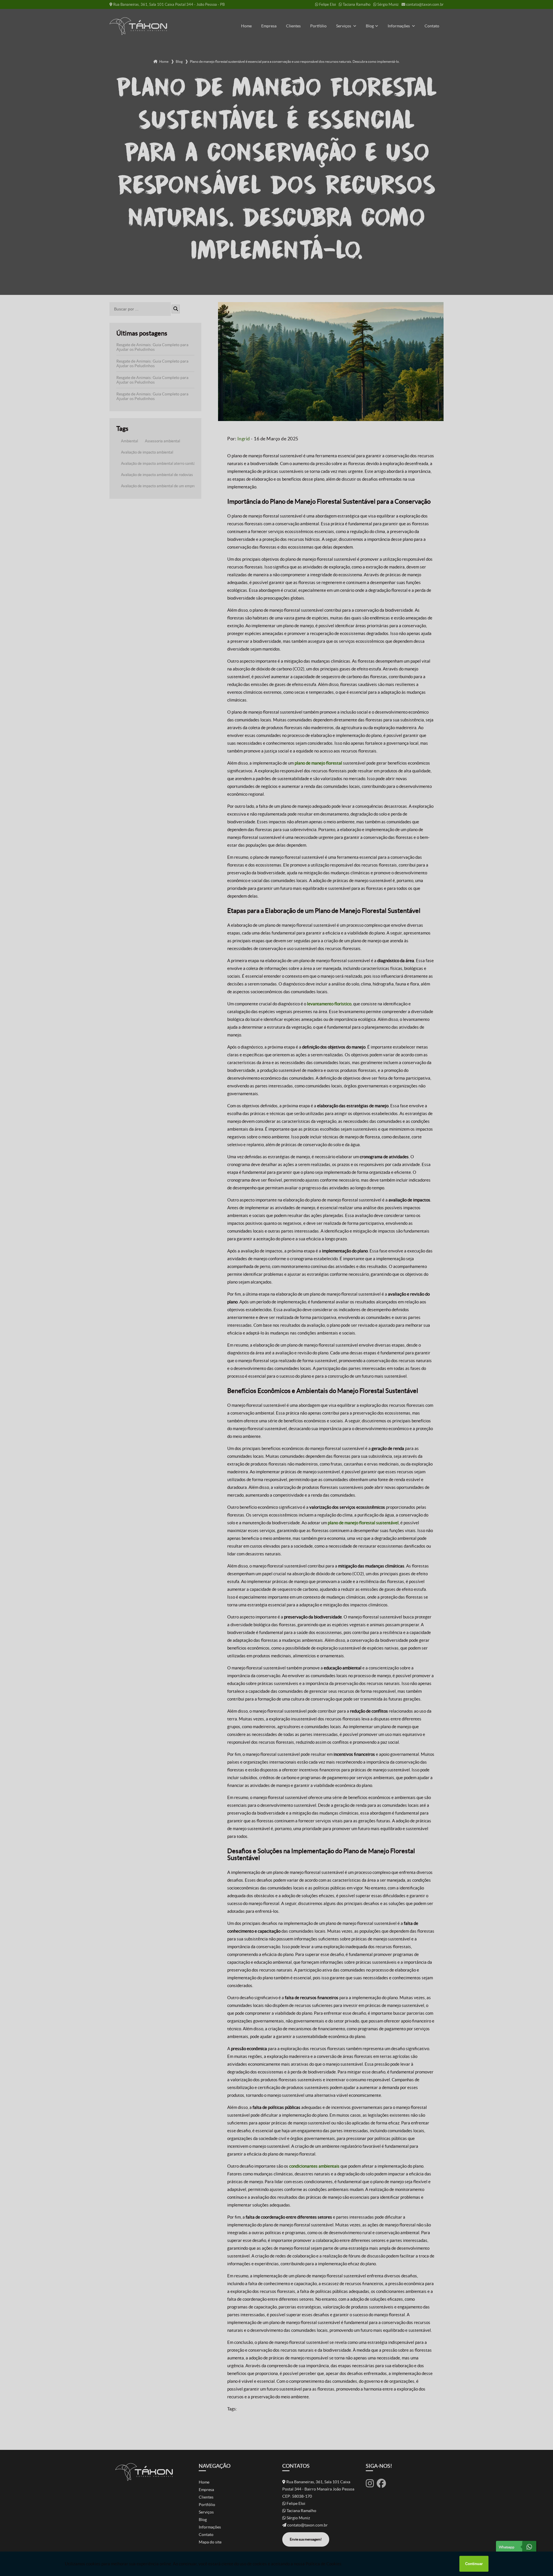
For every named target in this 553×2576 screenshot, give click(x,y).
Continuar (474, 2564)
